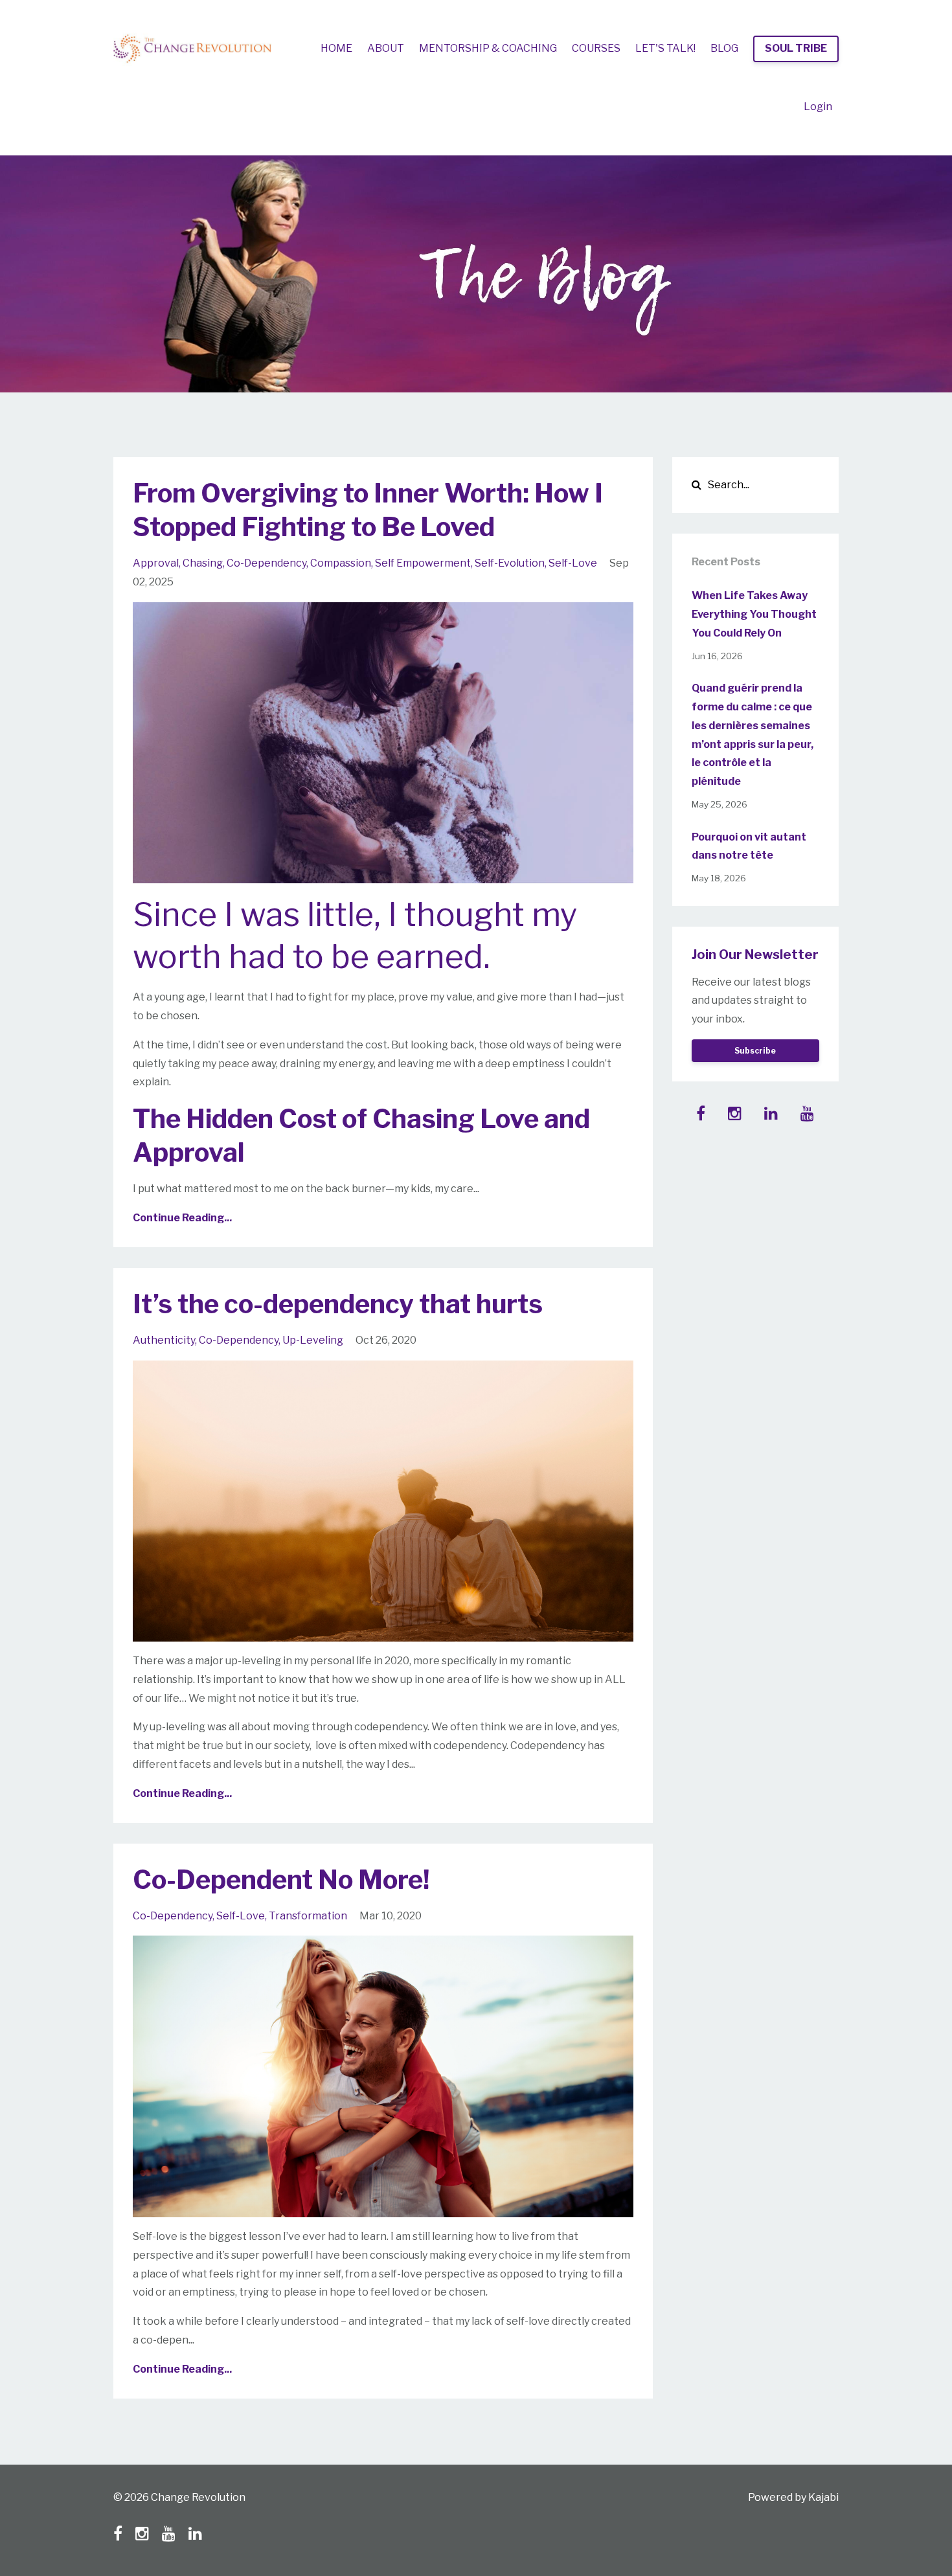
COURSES (596, 48)
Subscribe (755, 1051)
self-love (573, 563)
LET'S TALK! (665, 48)
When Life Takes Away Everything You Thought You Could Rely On (754, 614)
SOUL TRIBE (796, 48)
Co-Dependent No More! (281, 1880)
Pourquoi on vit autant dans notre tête (749, 846)
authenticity (164, 1340)
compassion (341, 563)
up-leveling (313, 1340)
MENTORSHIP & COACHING (488, 48)
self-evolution (510, 563)
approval (156, 563)
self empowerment (423, 563)
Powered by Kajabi (793, 2497)
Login (818, 107)
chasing (203, 563)
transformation (308, 1916)
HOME (336, 48)
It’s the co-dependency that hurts (338, 1304)
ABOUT (386, 48)
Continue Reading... (182, 1218)
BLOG (724, 48)
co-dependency (266, 563)
